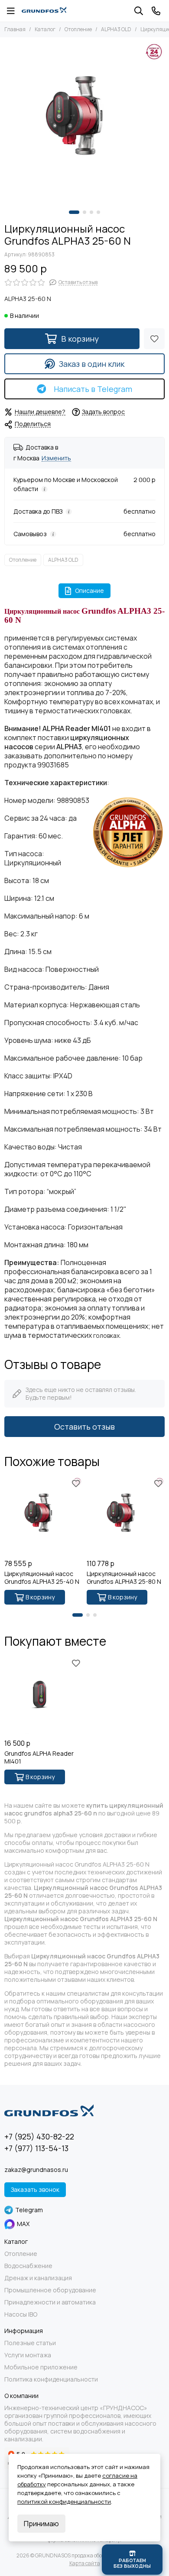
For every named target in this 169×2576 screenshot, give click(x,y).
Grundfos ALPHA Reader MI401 (39, 1757)
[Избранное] (154, 339)
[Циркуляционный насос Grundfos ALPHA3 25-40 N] (43, 1516)
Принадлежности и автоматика (50, 2302)
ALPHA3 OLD (116, 29)
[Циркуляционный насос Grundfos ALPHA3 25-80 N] (126, 1516)
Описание (89, 591)
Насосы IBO (21, 2314)
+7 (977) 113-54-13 (36, 2148)
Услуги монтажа (28, 2355)
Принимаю (41, 2524)
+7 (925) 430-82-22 (39, 2136)
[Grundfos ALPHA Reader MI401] (43, 1696)
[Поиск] (139, 11)
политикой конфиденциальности (64, 2502)
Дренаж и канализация (38, 2278)
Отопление (78, 29)
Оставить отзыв (84, 1427)
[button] (74, 212)
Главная (15, 29)
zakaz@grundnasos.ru (36, 2170)
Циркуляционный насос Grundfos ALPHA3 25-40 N (42, 1578)
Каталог (45, 29)
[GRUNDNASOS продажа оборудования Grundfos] (44, 11)
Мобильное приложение (41, 2367)
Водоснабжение (28, 2266)
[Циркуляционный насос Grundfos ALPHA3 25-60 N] (84, 122)
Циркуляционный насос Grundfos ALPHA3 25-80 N (124, 1578)
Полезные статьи (30, 2343)
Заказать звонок (35, 2189)
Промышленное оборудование (50, 2290)
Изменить (56, 458)
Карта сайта (85, 2563)
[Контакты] (156, 11)
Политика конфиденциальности (51, 2379)
